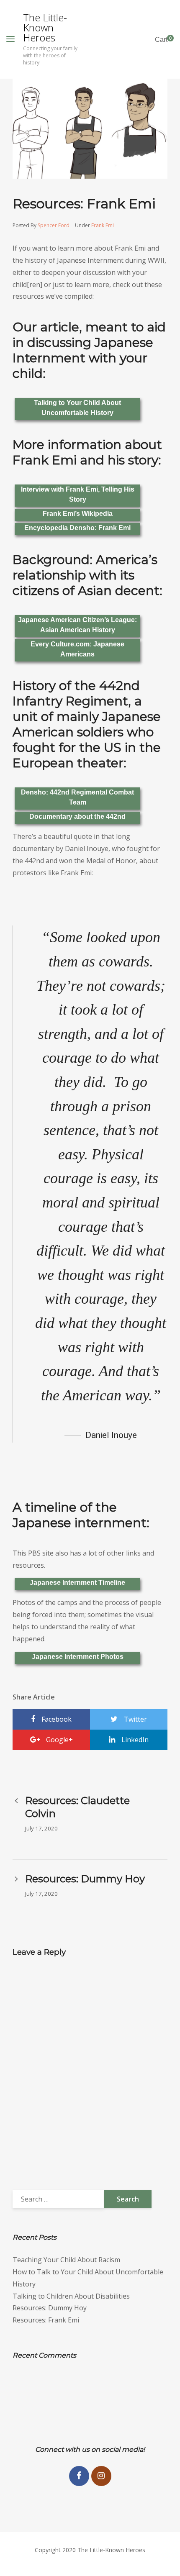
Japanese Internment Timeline (77, 1583)
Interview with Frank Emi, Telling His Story (78, 494)
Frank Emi (103, 225)
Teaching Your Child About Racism (66, 2260)
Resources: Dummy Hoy (50, 2308)
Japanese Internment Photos (78, 1657)
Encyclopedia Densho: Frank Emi (77, 528)
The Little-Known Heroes (45, 28)
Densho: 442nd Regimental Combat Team (77, 797)
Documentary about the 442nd (77, 816)
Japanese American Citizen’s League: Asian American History (77, 625)
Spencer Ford (54, 225)
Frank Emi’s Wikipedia (78, 514)
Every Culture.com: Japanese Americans (77, 649)
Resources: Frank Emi (46, 2320)
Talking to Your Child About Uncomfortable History (77, 408)
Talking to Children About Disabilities (71, 2296)
